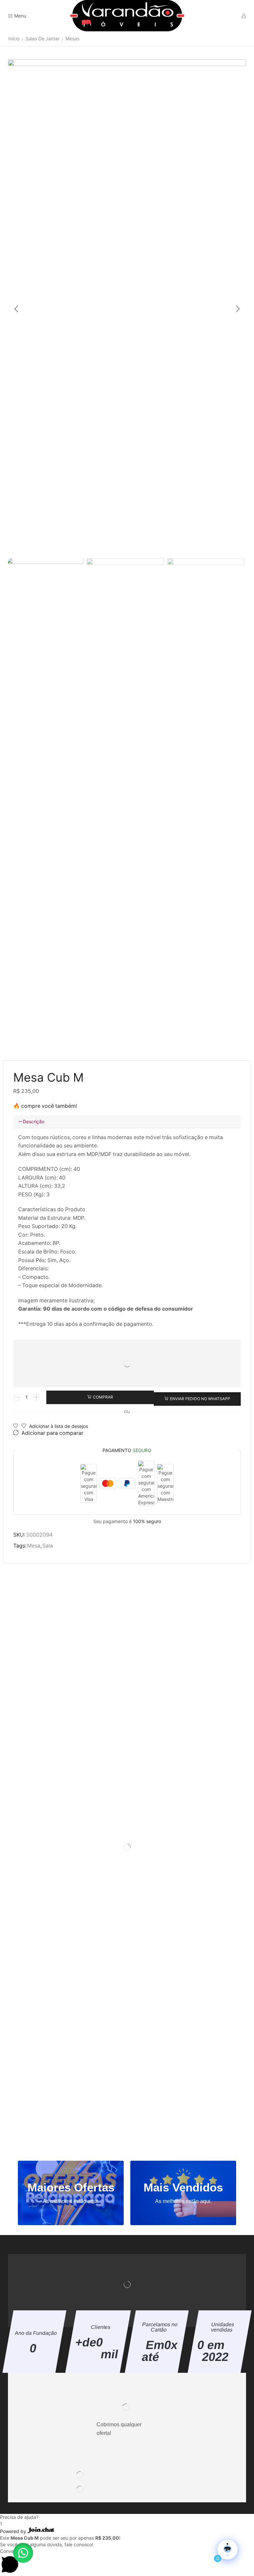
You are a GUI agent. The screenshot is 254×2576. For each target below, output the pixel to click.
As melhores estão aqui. (71, 2201)
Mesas (72, 38)
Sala (48, 1546)
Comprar (103, 1397)
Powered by (14, 2531)
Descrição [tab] (34, 1121)
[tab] (127, 1122)
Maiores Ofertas (71, 2187)
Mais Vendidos (183, 2187)
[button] (16, 309)
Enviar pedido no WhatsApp (200, 1399)
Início (14, 38)
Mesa (34, 1546)
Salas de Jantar (42, 38)
